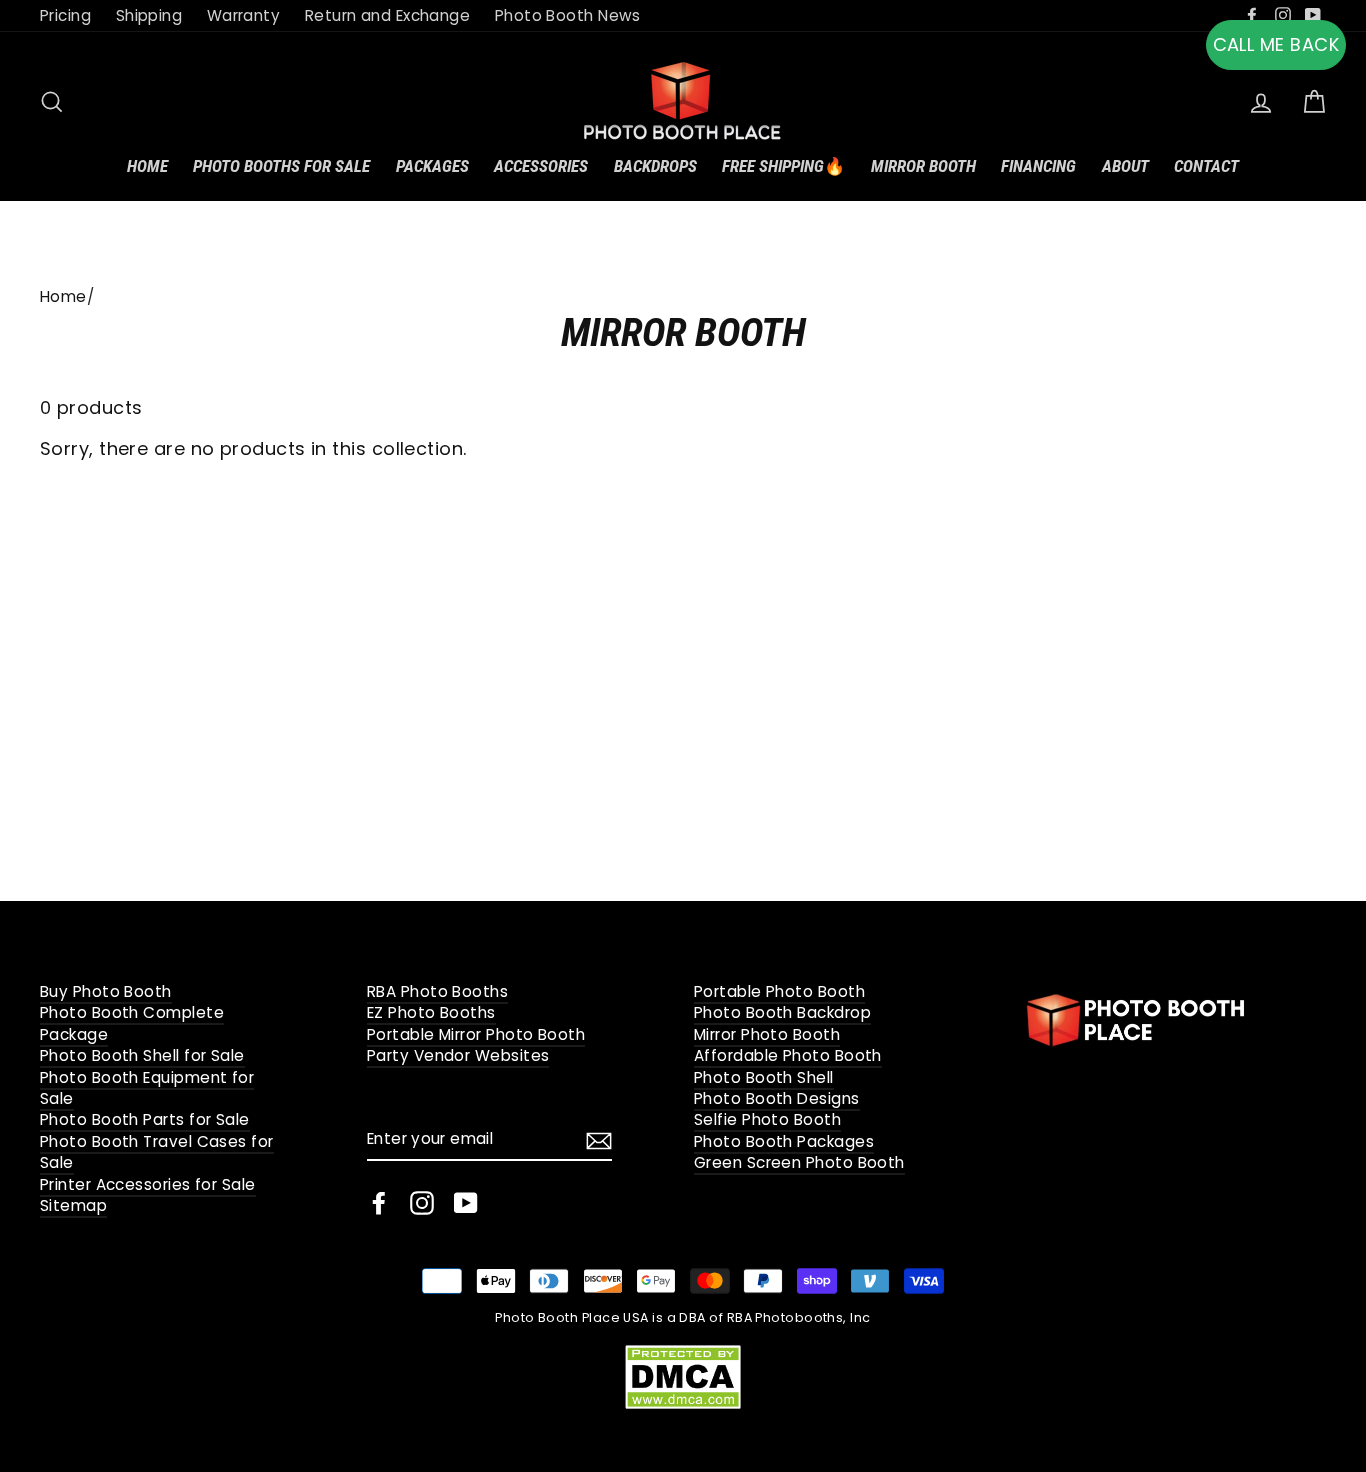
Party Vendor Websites (458, 1055)
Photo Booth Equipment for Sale (147, 1088)
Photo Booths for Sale (281, 166)
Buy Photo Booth (106, 991)
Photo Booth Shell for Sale (142, 1055)
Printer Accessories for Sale (148, 1184)
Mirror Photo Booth (767, 1034)
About (1125, 166)
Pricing (65, 15)
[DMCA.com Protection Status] (683, 1375)
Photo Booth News (568, 15)
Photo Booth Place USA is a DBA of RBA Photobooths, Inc (682, 1317)
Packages (432, 166)
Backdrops (655, 166)
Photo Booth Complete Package (132, 1023)
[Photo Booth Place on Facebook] (379, 1203)
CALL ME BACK (1276, 44)
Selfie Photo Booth (767, 1119)
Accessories (541, 166)
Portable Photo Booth (779, 991)
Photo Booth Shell (764, 1077)
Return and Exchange (388, 15)
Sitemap (73, 1205)
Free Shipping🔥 (783, 166)
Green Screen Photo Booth (799, 1162)
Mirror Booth (923, 166)
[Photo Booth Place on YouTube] (466, 1203)
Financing (1038, 166)
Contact (1206, 166)
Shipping (149, 15)
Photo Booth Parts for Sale (145, 1119)
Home (147, 166)
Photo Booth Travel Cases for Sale (157, 1152)
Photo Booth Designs (777, 1098)
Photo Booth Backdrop (782, 1012)
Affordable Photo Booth (788, 1055)
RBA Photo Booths (437, 991)
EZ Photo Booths (431, 1012)
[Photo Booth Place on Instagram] (422, 1203)
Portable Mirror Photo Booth (476, 1034)
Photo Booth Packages (784, 1141)
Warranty (244, 15)
